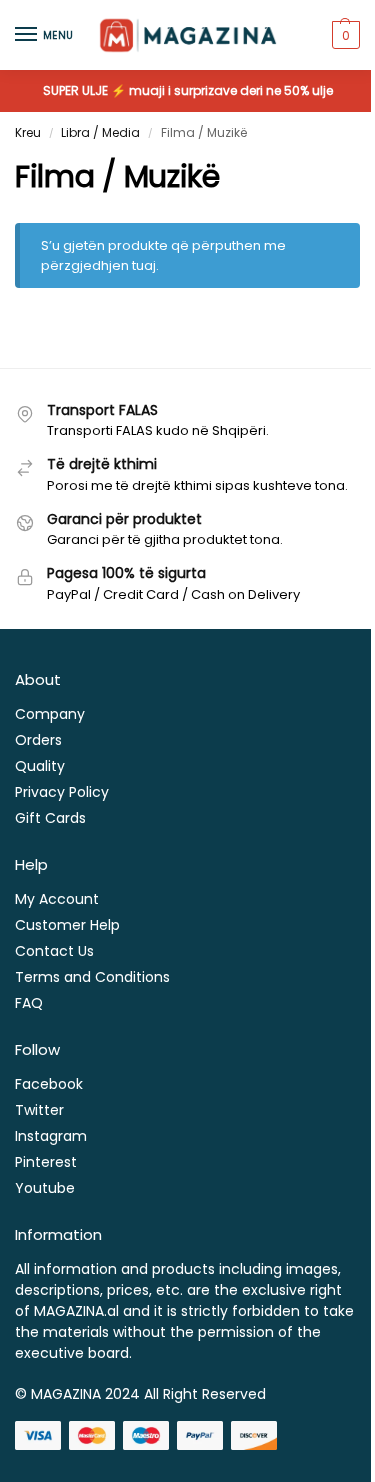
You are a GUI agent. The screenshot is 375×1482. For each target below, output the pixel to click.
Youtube (45, 1188)
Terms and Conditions (92, 977)
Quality (40, 766)
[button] (343, 35)
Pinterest (46, 1162)
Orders (38, 740)
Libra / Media (100, 132)
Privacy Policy (62, 792)
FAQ (29, 1003)
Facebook (49, 1084)
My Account (57, 899)
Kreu (28, 132)
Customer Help (67, 925)
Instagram (51, 1136)
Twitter (39, 1110)
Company (50, 714)
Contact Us (54, 951)
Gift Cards (50, 818)
